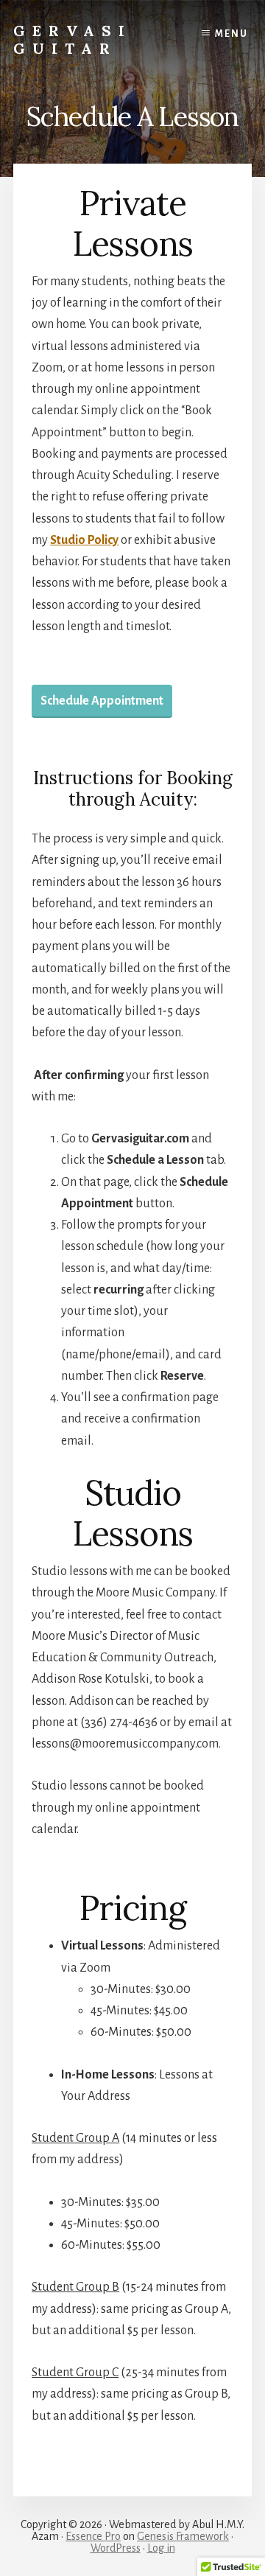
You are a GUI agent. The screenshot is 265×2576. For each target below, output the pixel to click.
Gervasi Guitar (73, 39)
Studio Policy (84, 540)
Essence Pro (93, 2536)
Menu (232, 34)
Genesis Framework (183, 2536)
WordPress (116, 2548)
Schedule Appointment (102, 701)
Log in (161, 2548)
